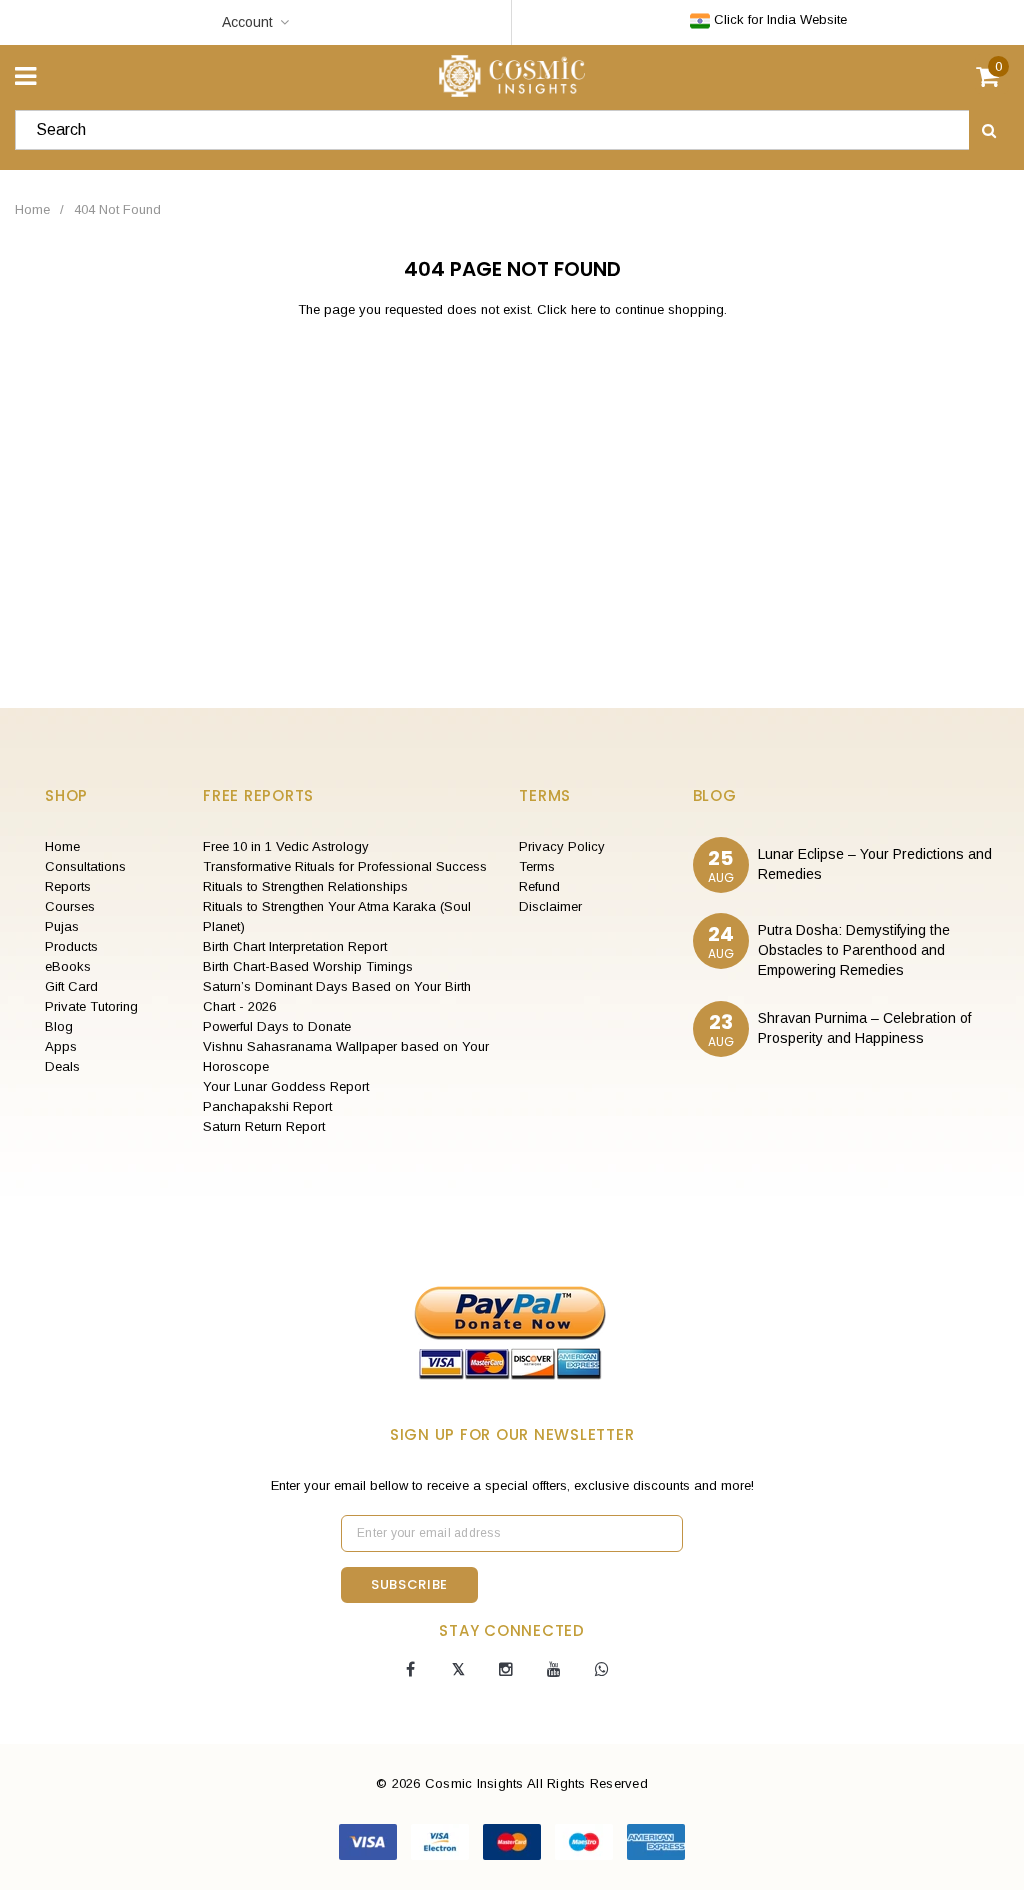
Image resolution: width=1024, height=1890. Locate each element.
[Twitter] (458, 1670)
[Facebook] (410, 1670)
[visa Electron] (442, 1840)
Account (247, 22)
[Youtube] (554, 1670)
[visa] (370, 1840)
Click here (568, 309)
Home (32, 209)
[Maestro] (586, 1840)
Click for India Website (778, 19)
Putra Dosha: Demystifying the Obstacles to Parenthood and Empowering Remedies (854, 950)
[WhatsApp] (602, 1670)
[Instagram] (506, 1670)
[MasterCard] (514, 1840)
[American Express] (656, 1840)
